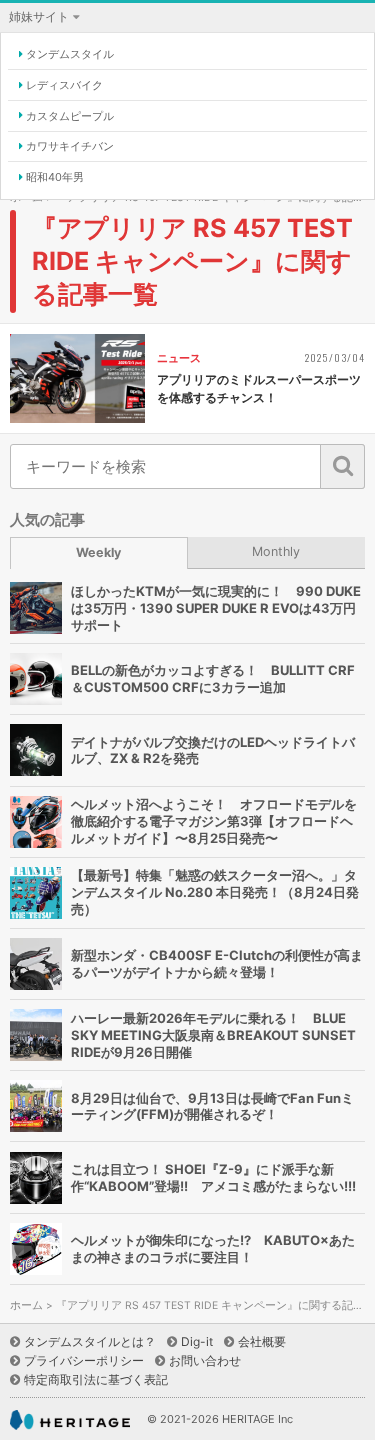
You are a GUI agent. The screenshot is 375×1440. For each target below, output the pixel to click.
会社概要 (262, 1341)
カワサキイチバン (70, 146)
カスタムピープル (70, 116)
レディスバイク (64, 85)
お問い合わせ (205, 1360)
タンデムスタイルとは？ (90, 1341)
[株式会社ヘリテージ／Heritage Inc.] (70, 1420)
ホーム (26, 1305)
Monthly (276, 551)
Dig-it (197, 1341)
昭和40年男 (55, 177)
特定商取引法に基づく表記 (96, 1379)
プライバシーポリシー (84, 1360)
